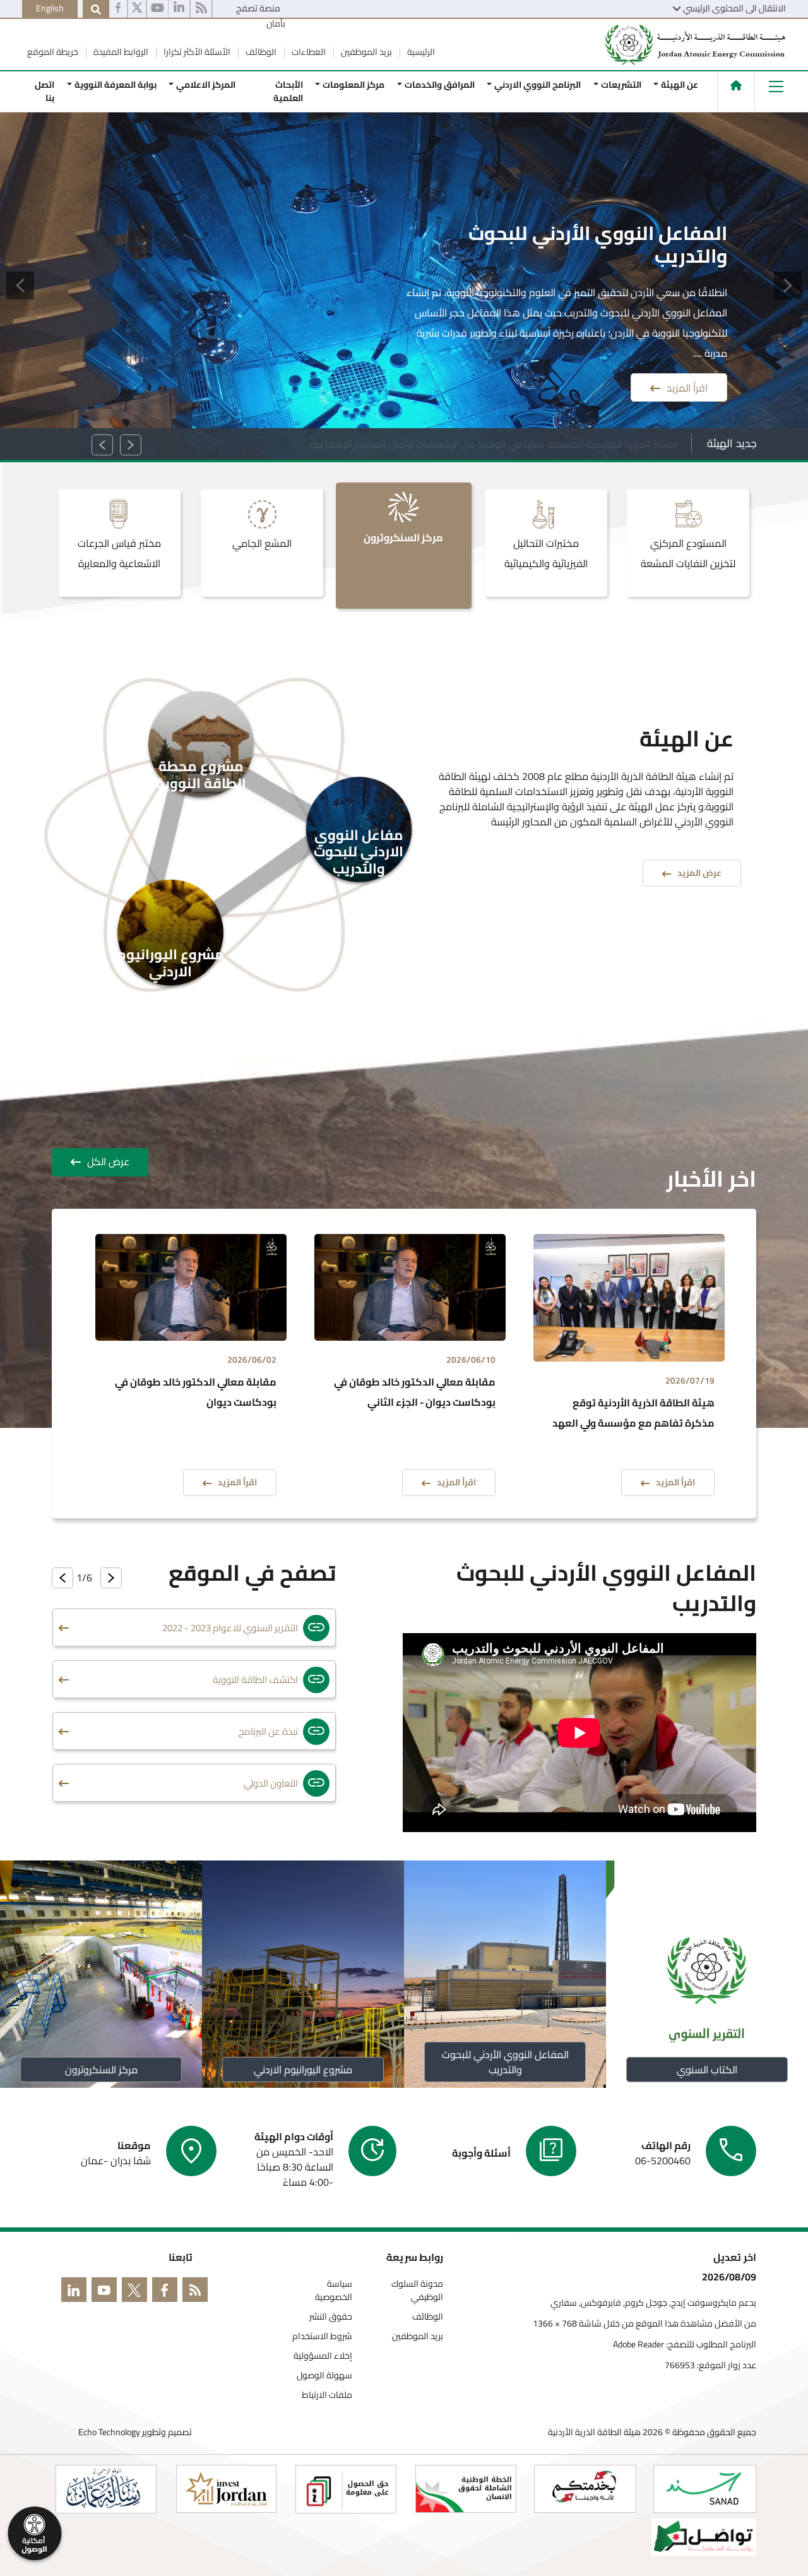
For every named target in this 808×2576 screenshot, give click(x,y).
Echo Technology (109, 2432)
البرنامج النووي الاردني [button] (538, 85)
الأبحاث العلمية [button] (288, 91)
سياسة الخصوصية (334, 2291)
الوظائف (260, 52)
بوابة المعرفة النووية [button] (115, 85)
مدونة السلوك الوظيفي (417, 2291)
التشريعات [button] (621, 85)
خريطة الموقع (53, 52)
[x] (137, 2292)
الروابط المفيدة (120, 52)
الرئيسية (420, 52)
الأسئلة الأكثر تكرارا (196, 52)
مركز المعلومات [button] (353, 85)
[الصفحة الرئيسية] (736, 85)
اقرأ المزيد (687, 385)
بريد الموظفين (365, 52)
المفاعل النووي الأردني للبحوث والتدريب (505, 2062)
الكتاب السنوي (707, 2070)
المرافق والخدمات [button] (439, 85)
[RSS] (201, 9)
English (50, 8)
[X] (137, 9)
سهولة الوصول (324, 2375)
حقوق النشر (331, 2317)
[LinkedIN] (179, 9)
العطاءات (308, 52)
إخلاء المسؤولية (323, 2356)
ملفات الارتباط (327, 2395)
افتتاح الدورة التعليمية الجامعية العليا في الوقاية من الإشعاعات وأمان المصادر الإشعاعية (493, 444)
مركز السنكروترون (101, 2070)
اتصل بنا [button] (45, 91)
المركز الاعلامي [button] (206, 85)
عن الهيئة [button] (680, 85)
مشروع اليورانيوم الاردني (303, 2070)
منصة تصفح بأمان (261, 16)
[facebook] (118, 9)
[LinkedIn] (76, 2292)
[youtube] (157, 9)
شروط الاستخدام (322, 2336)
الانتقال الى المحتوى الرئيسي (734, 8)
